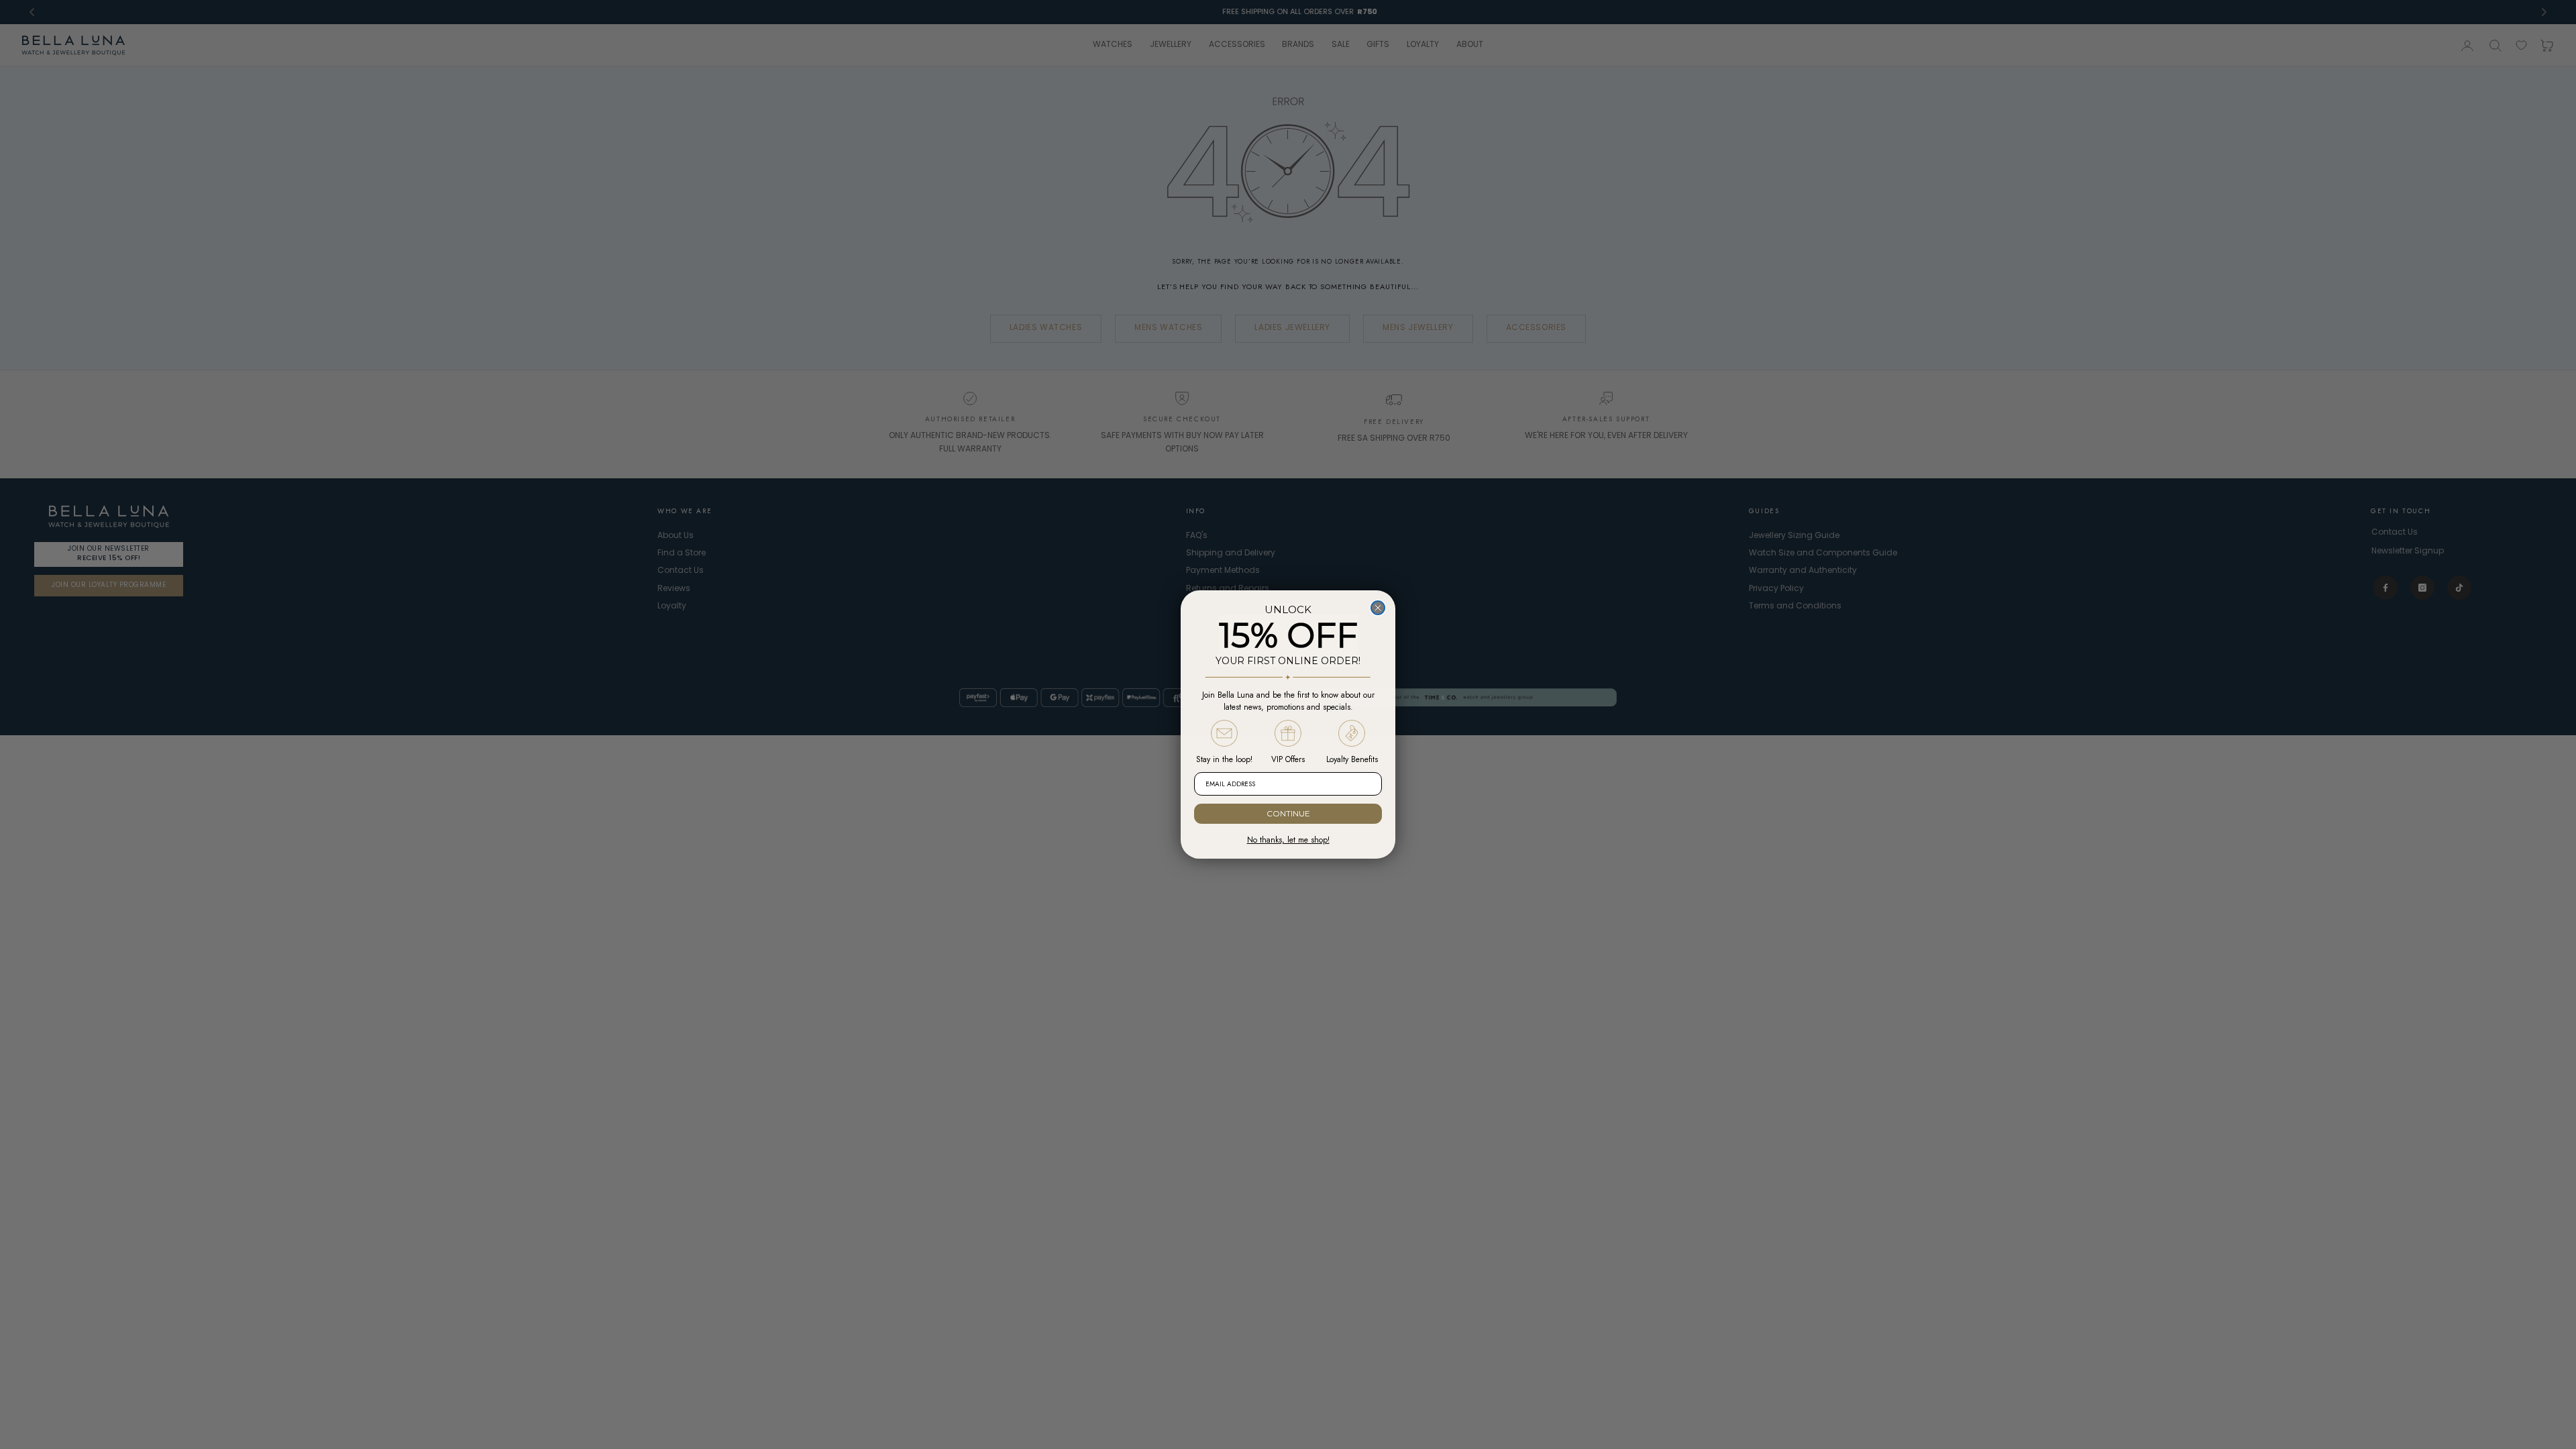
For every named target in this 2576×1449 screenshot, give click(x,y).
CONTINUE (1288, 813)
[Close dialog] (1378, 608)
